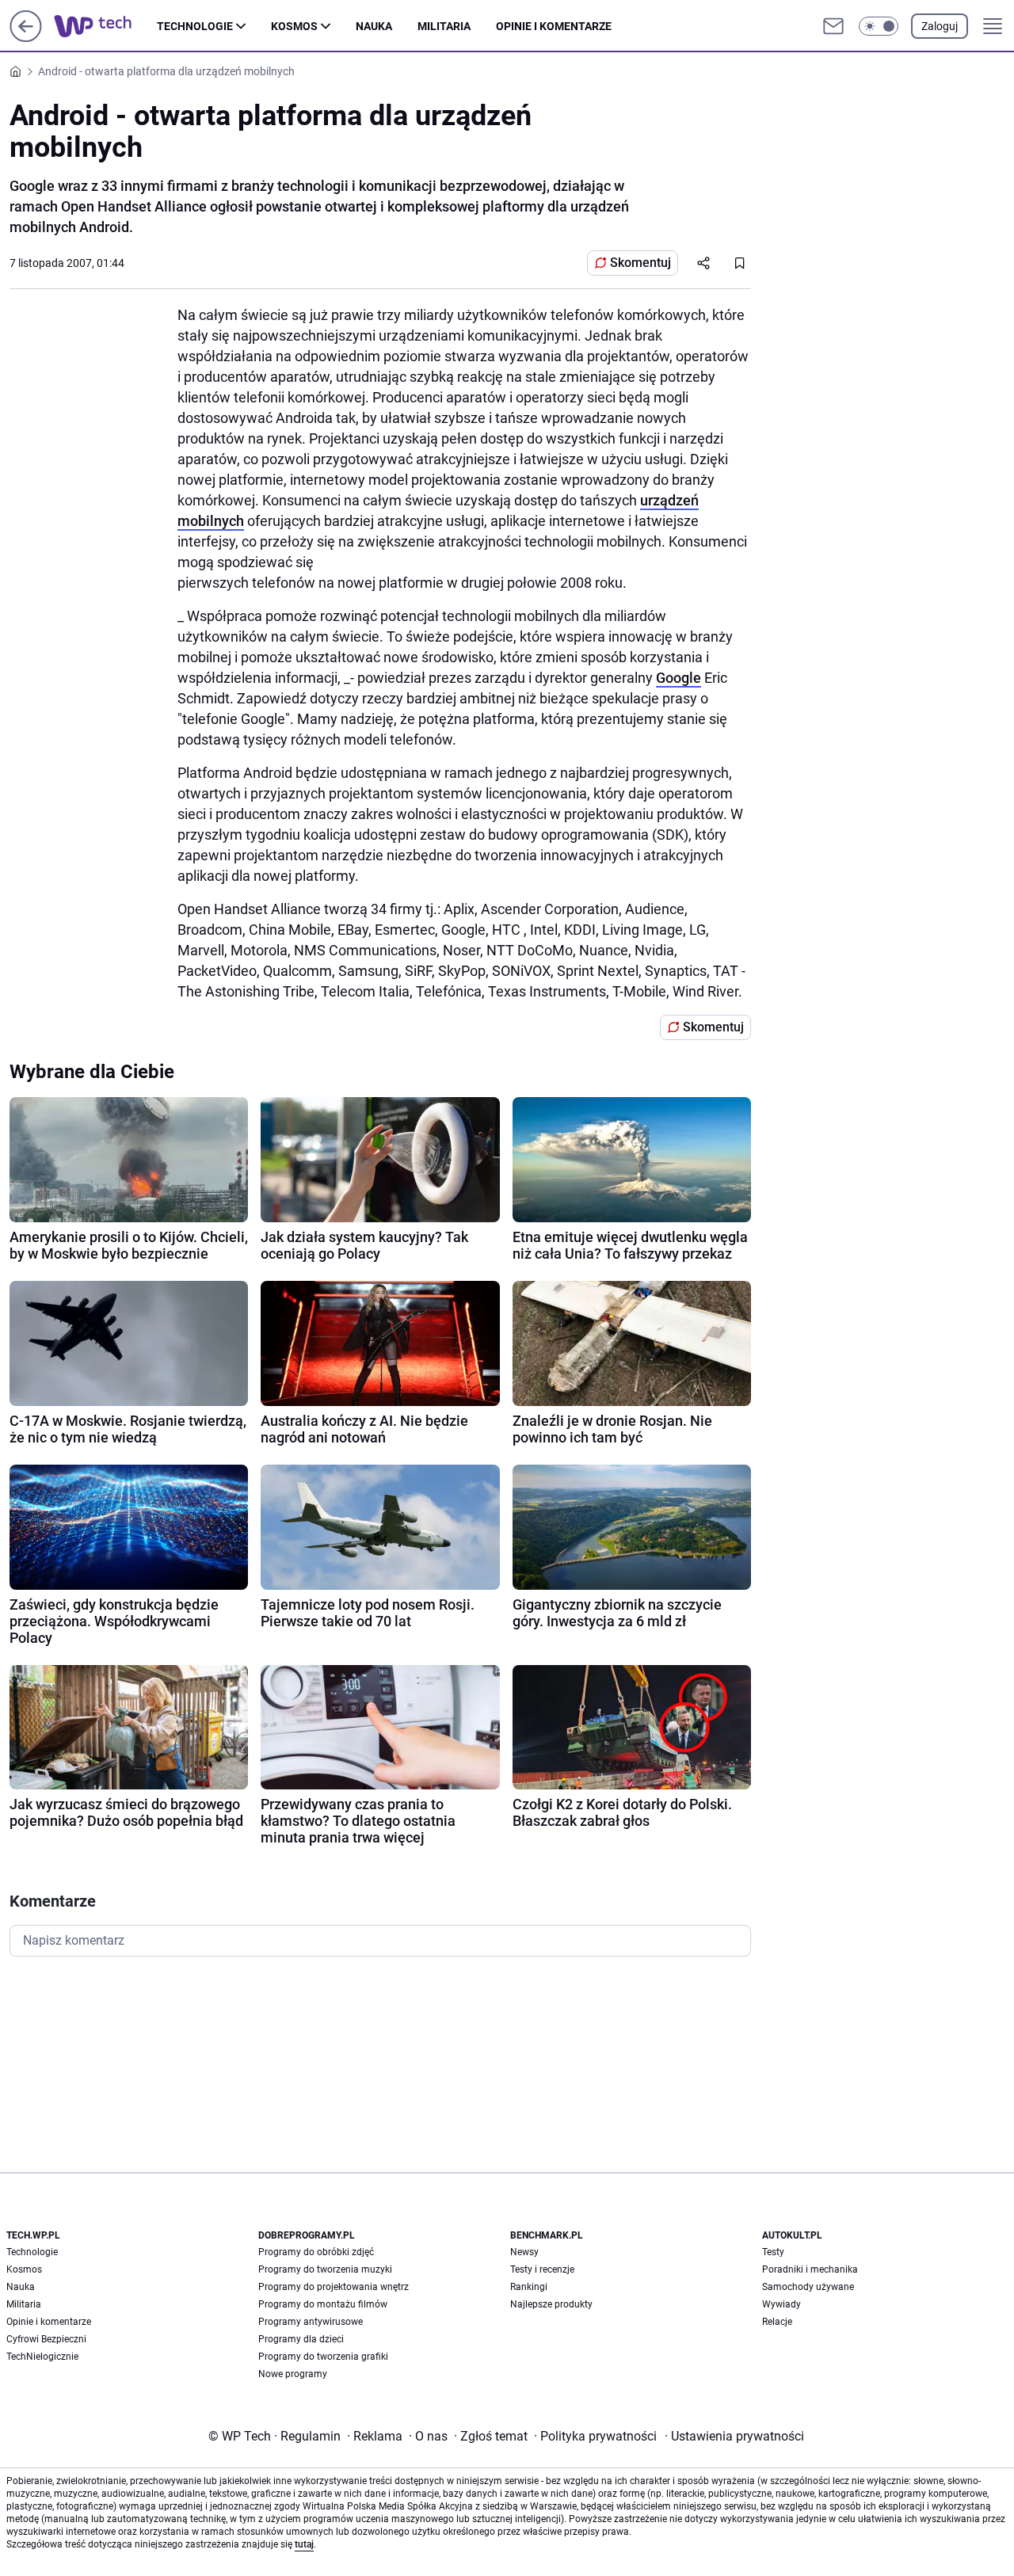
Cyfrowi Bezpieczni (46, 2339)
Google (679, 678)
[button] (879, 26)
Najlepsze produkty (551, 2304)
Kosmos (294, 26)
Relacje (777, 2322)
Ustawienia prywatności (734, 2436)
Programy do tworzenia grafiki (323, 2357)
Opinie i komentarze (554, 26)
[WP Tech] (105, 26)
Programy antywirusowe (311, 2322)
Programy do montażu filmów (323, 2304)
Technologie (195, 26)
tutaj (304, 2544)
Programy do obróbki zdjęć (316, 2252)
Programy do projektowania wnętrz (334, 2287)
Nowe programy (293, 2374)
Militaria (444, 26)
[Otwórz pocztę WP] (833, 26)
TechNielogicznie (42, 2357)
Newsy (524, 2252)
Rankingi (529, 2287)
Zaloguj (940, 26)
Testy (773, 2252)
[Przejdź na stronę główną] (26, 38)
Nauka (374, 26)
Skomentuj (640, 263)
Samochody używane (808, 2287)
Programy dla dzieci (301, 2339)
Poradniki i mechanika (810, 2269)
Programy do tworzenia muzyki (325, 2269)
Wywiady (781, 2304)
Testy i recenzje (542, 2269)
